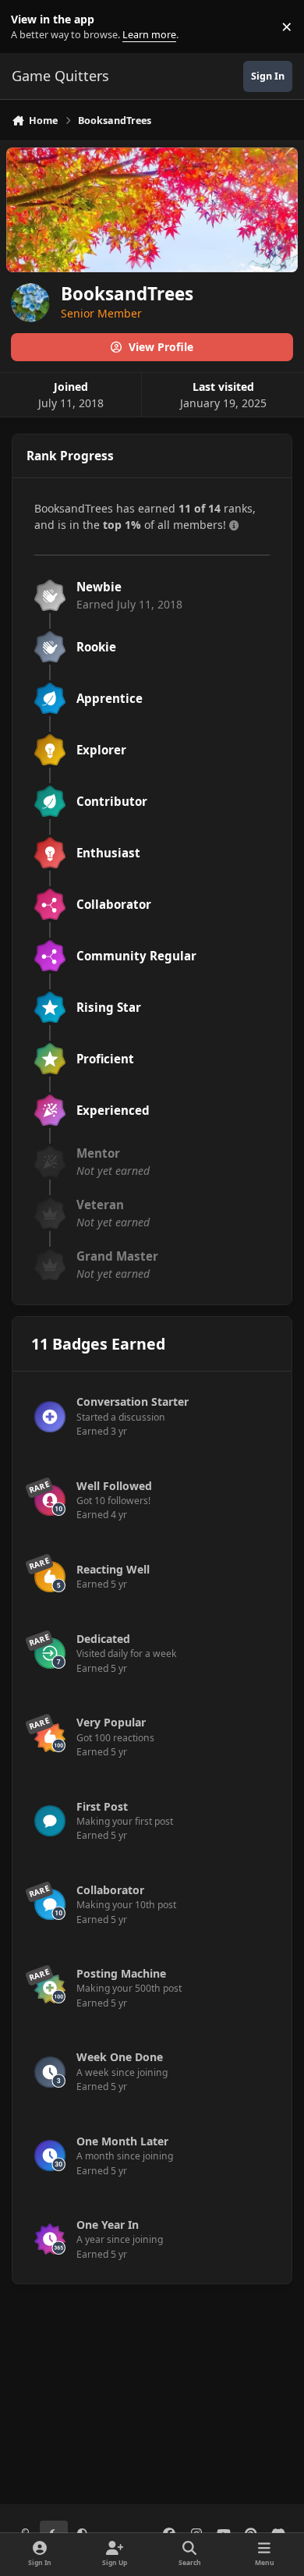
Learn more (30, 27)
